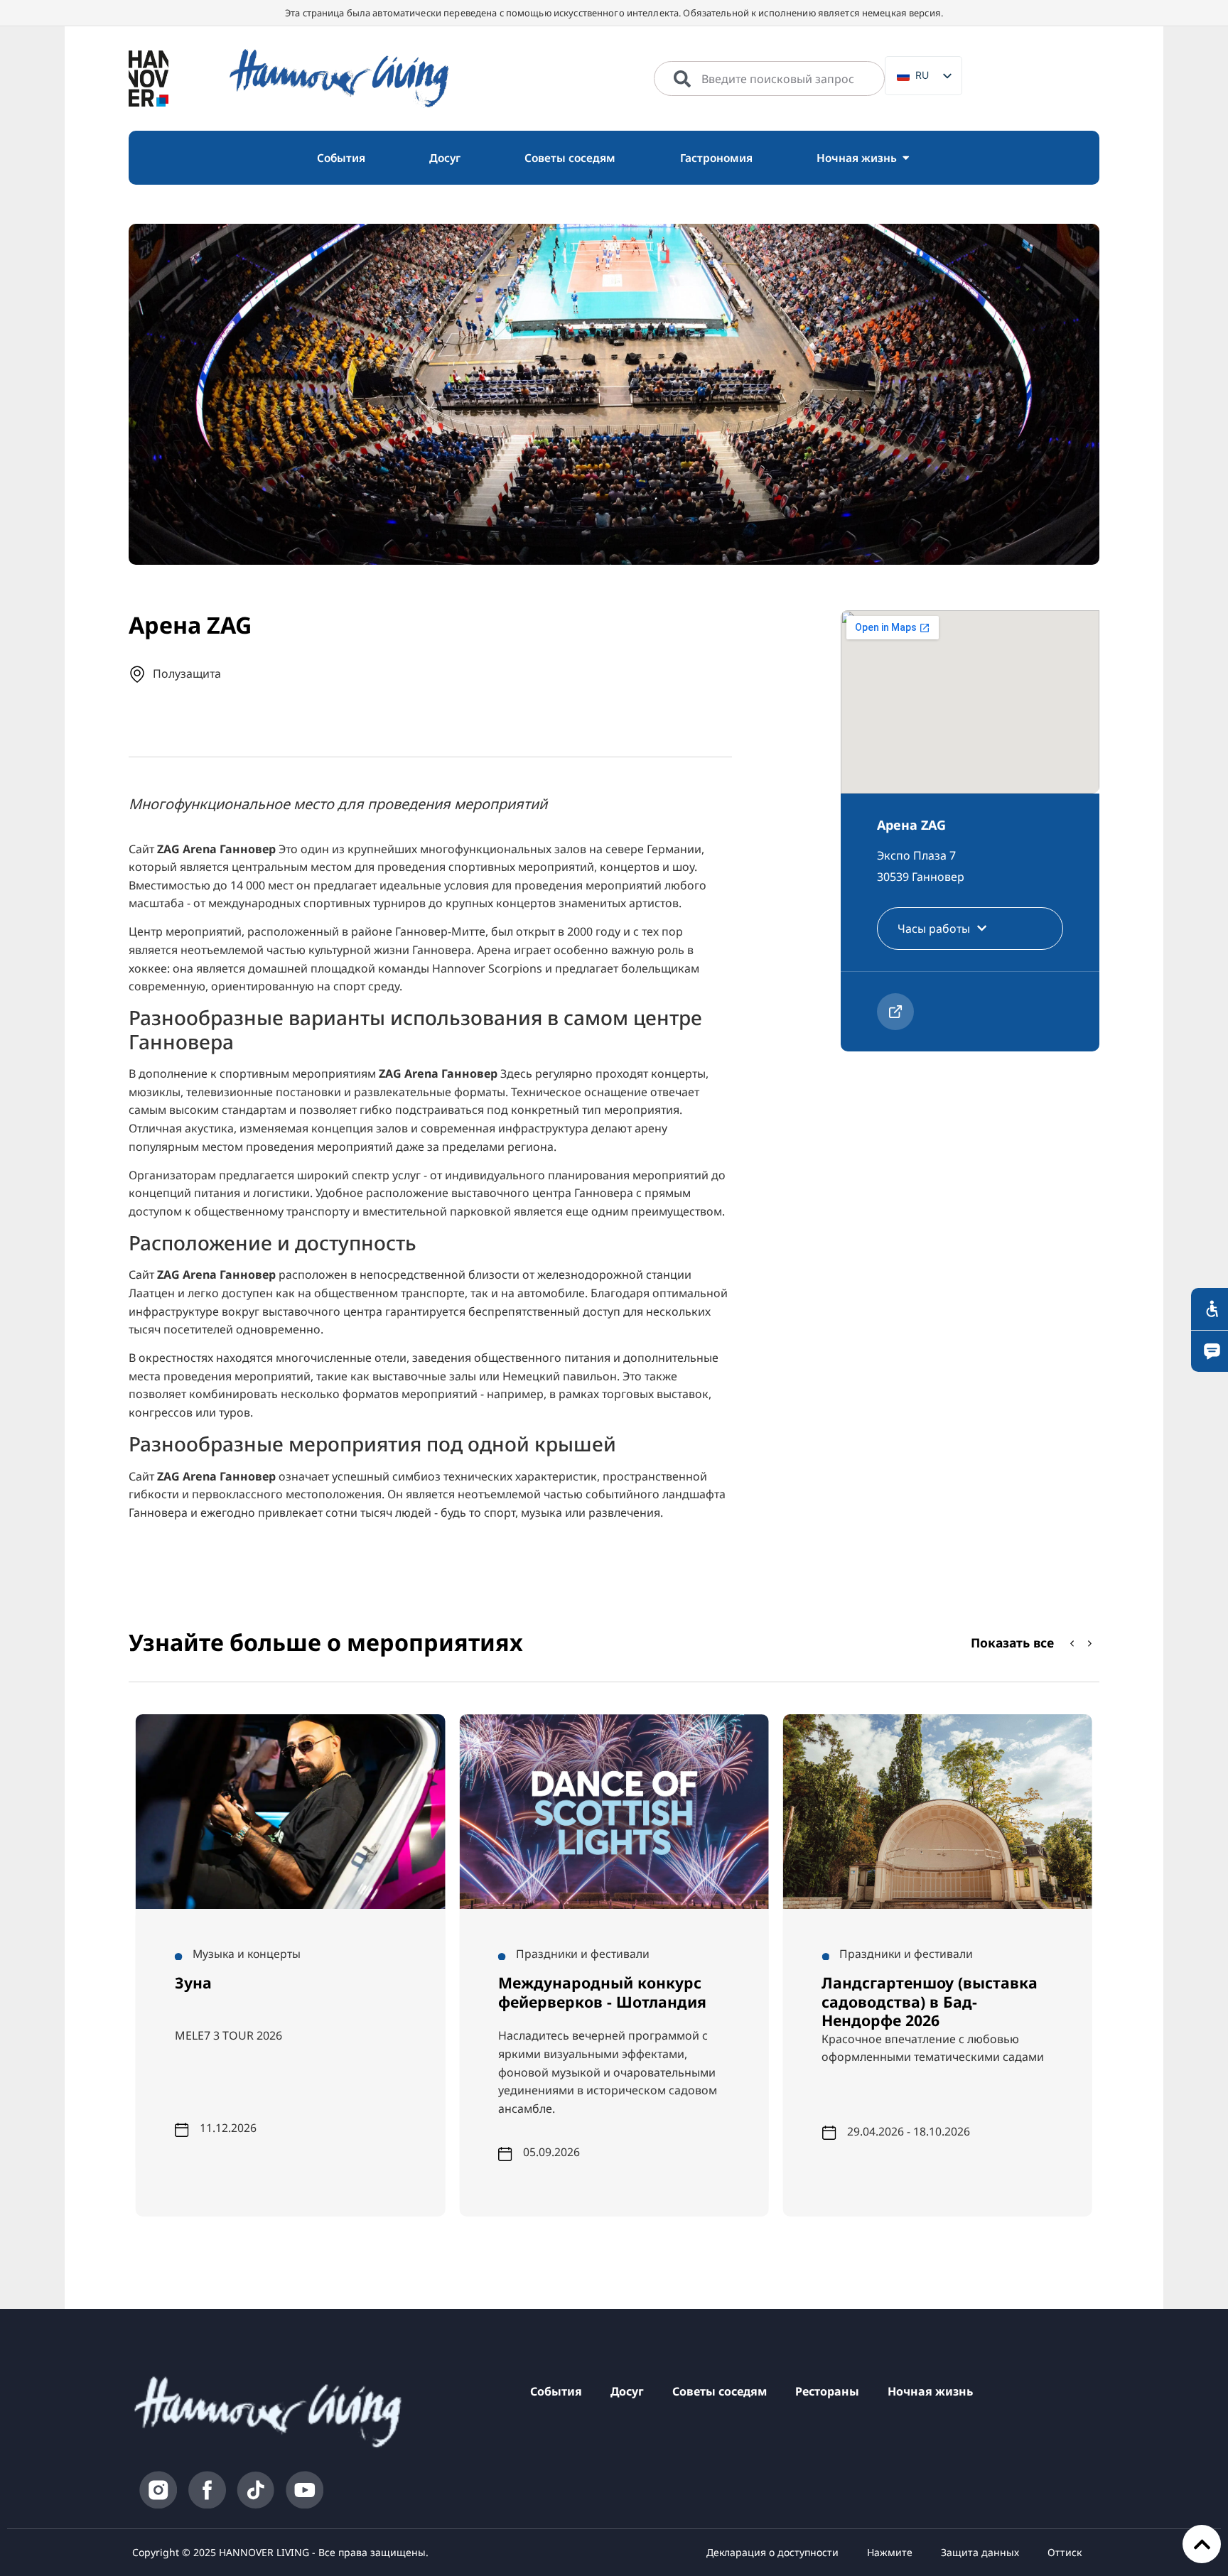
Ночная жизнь (930, 2391)
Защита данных (980, 2552)
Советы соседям (720, 2391)
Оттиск (1065, 2552)
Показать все (1012, 1643)
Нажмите (890, 2552)
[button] (1090, 1643)
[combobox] (769, 79)
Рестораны (827, 2391)
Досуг (627, 2391)
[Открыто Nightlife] (906, 158)
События (556, 2391)
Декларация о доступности (772, 2552)
